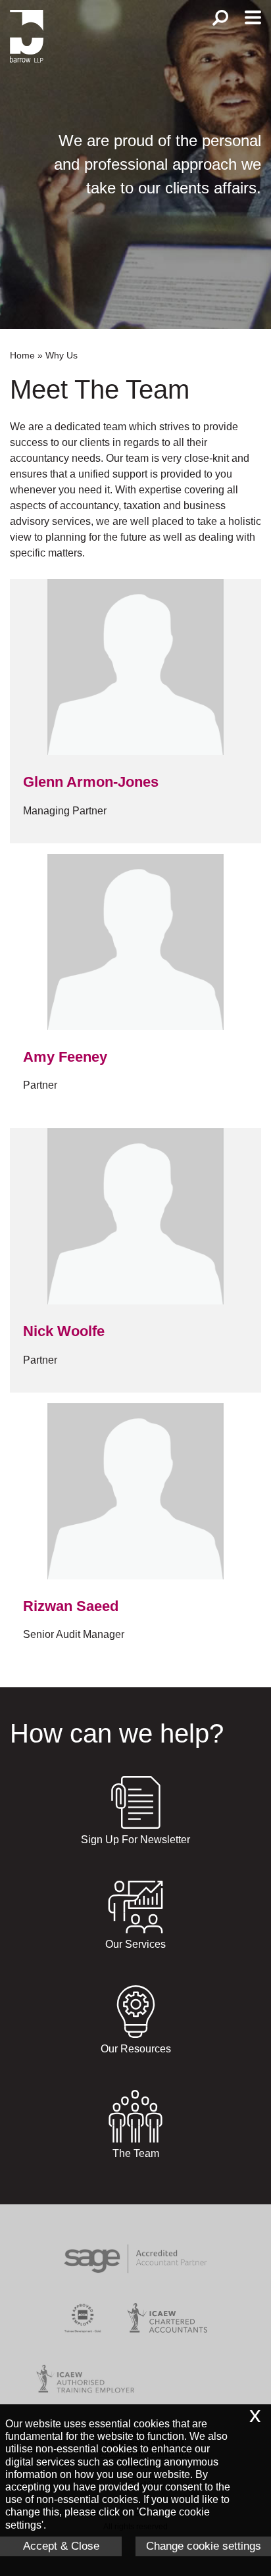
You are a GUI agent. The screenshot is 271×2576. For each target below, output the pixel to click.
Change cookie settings (204, 2546)
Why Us (62, 355)
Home (22, 355)
